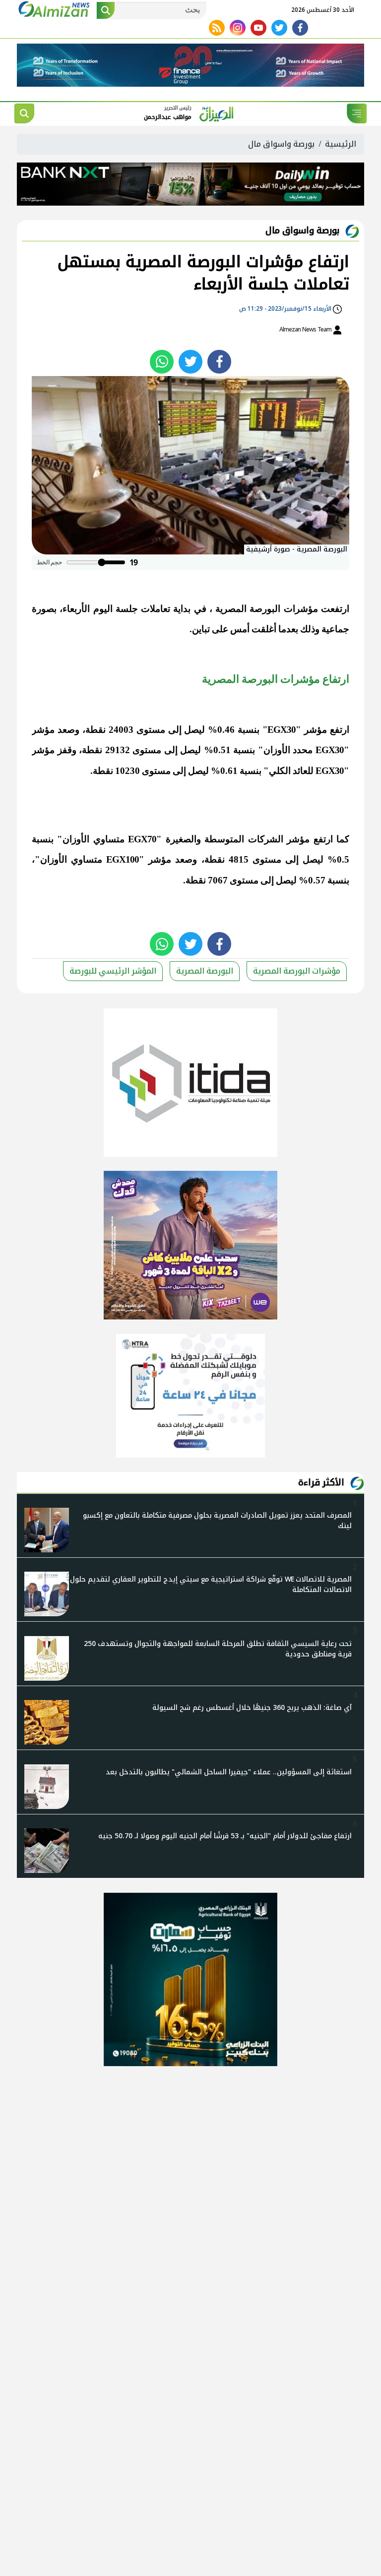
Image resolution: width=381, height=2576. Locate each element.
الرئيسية (341, 144)
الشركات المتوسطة (244, 839)
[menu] (357, 113)
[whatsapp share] (162, 362)
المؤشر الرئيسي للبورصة (113, 971)
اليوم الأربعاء (87, 609)
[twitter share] (190, 362)
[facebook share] (219, 362)
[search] (24, 113)
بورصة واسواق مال (281, 144)
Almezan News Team (306, 329)
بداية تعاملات (166, 609)
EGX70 (142, 839)
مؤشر (316, 730)
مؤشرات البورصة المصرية (267, 609)
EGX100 (123, 859)
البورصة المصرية (205, 971)
